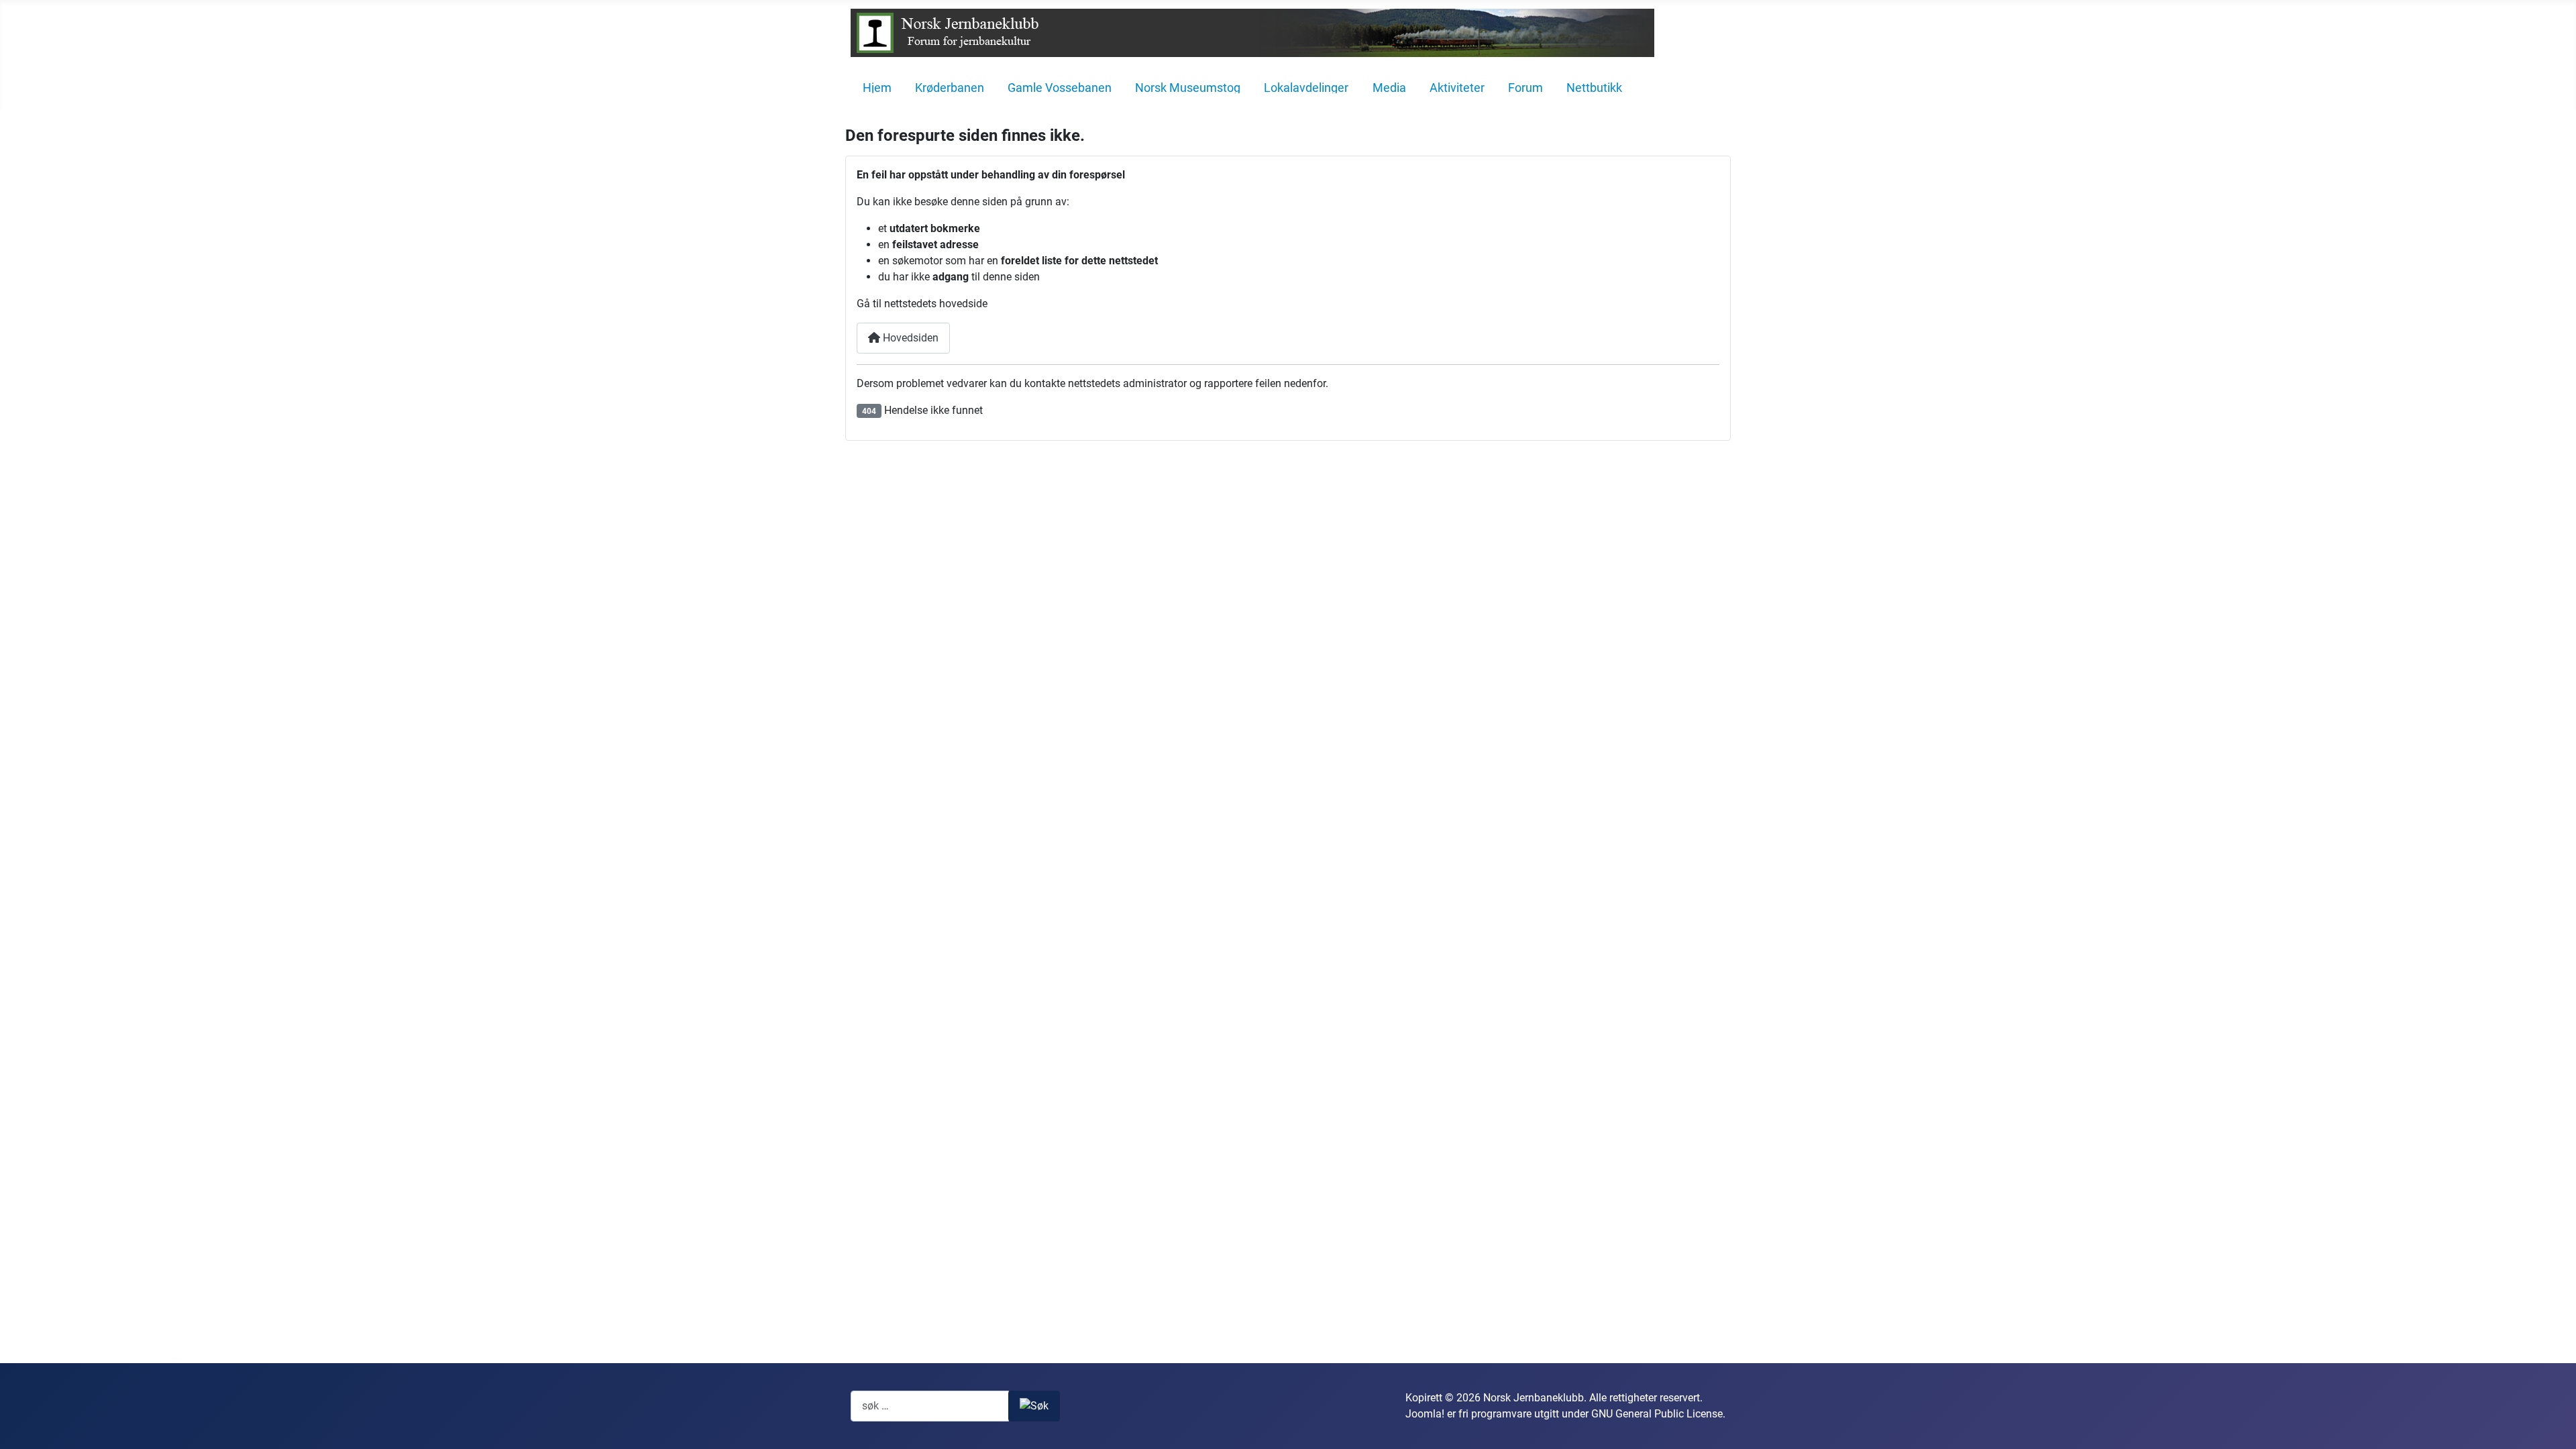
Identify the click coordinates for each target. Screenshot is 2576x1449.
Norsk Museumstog (1188, 88)
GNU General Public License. (1658, 1414)
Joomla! (1425, 1414)
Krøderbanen (950, 88)
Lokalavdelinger (1306, 88)
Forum (1525, 88)
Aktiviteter (1457, 88)
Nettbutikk (1594, 88)
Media (1389, 88)
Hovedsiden (909, 338)
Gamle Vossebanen (1060, 88)
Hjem (877, 88)
